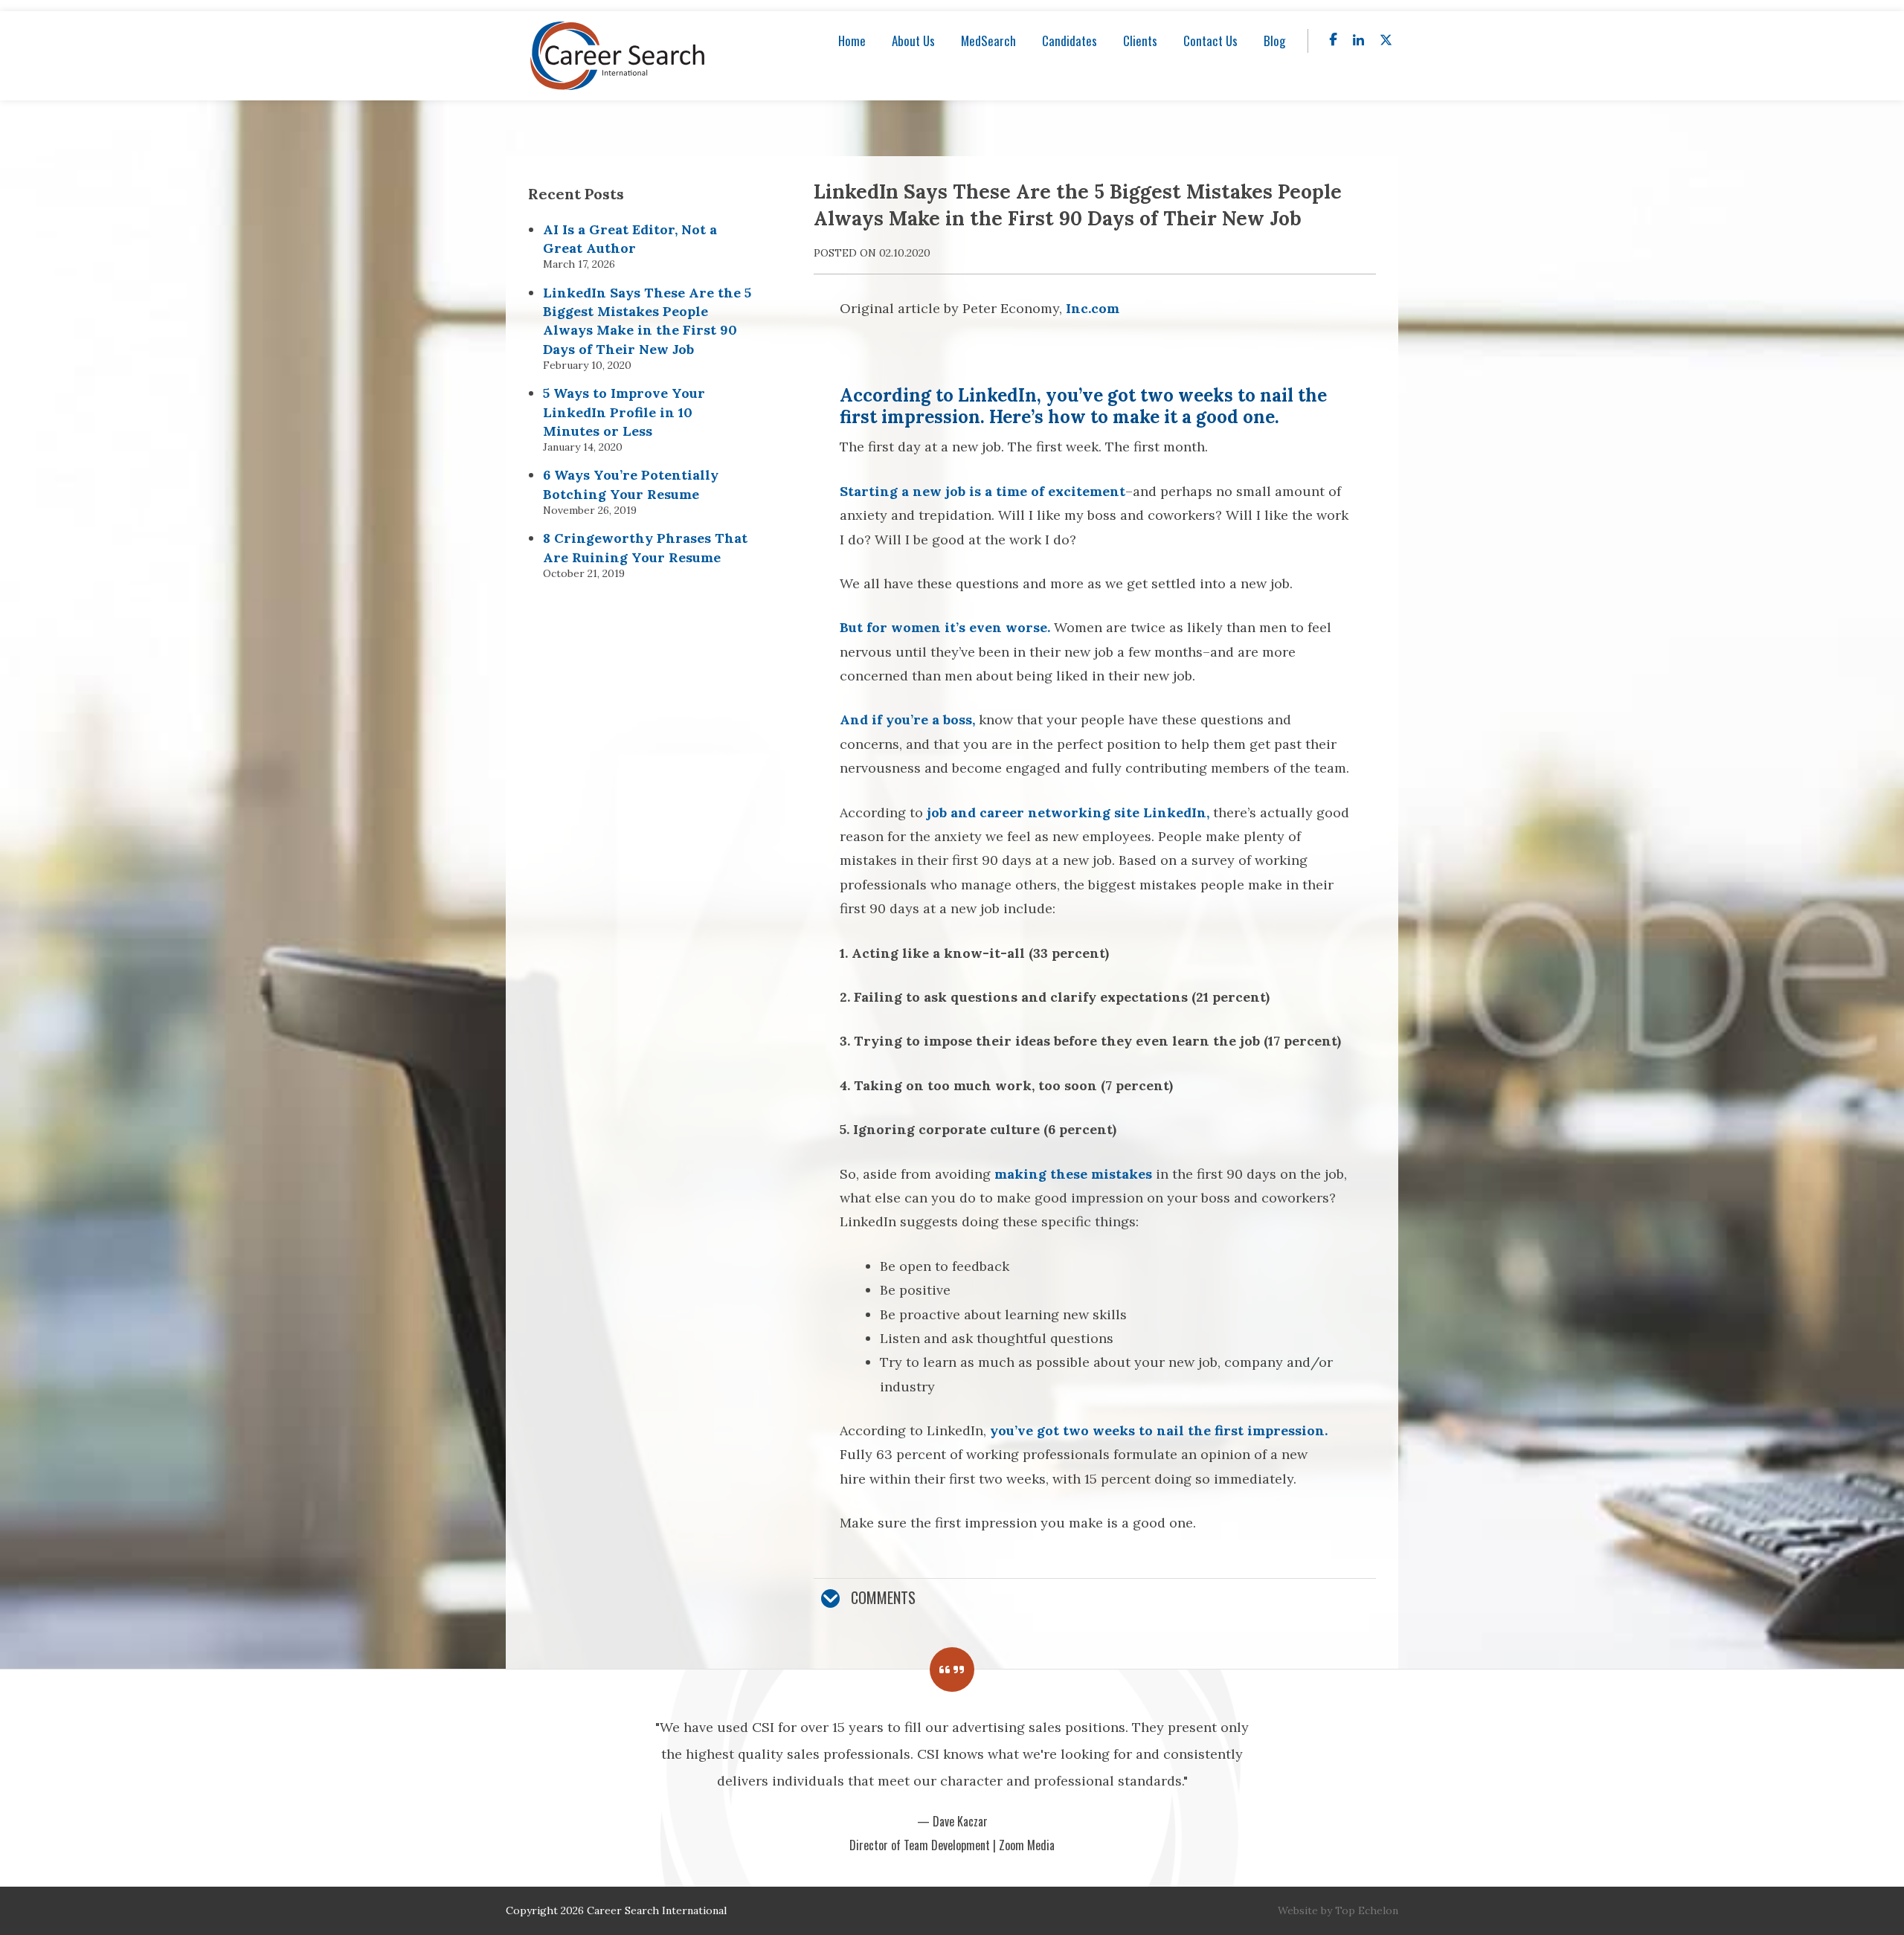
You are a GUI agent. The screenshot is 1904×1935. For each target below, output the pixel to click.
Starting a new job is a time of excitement (982, 491)
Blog (1274, 41)
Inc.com (1093, 308)
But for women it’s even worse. (945, 627)
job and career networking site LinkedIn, (1068, 812)
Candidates (1070, 41)
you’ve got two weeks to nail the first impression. (1159, 1430)
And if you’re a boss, (907, 719)
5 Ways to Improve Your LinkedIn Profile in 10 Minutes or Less (624, 412)
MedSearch (988, 41)
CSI (618, 56)
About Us (913, 41)
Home (852, 41)
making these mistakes (1073, 1174)
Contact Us (1210, 41)
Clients (1140, 41)
